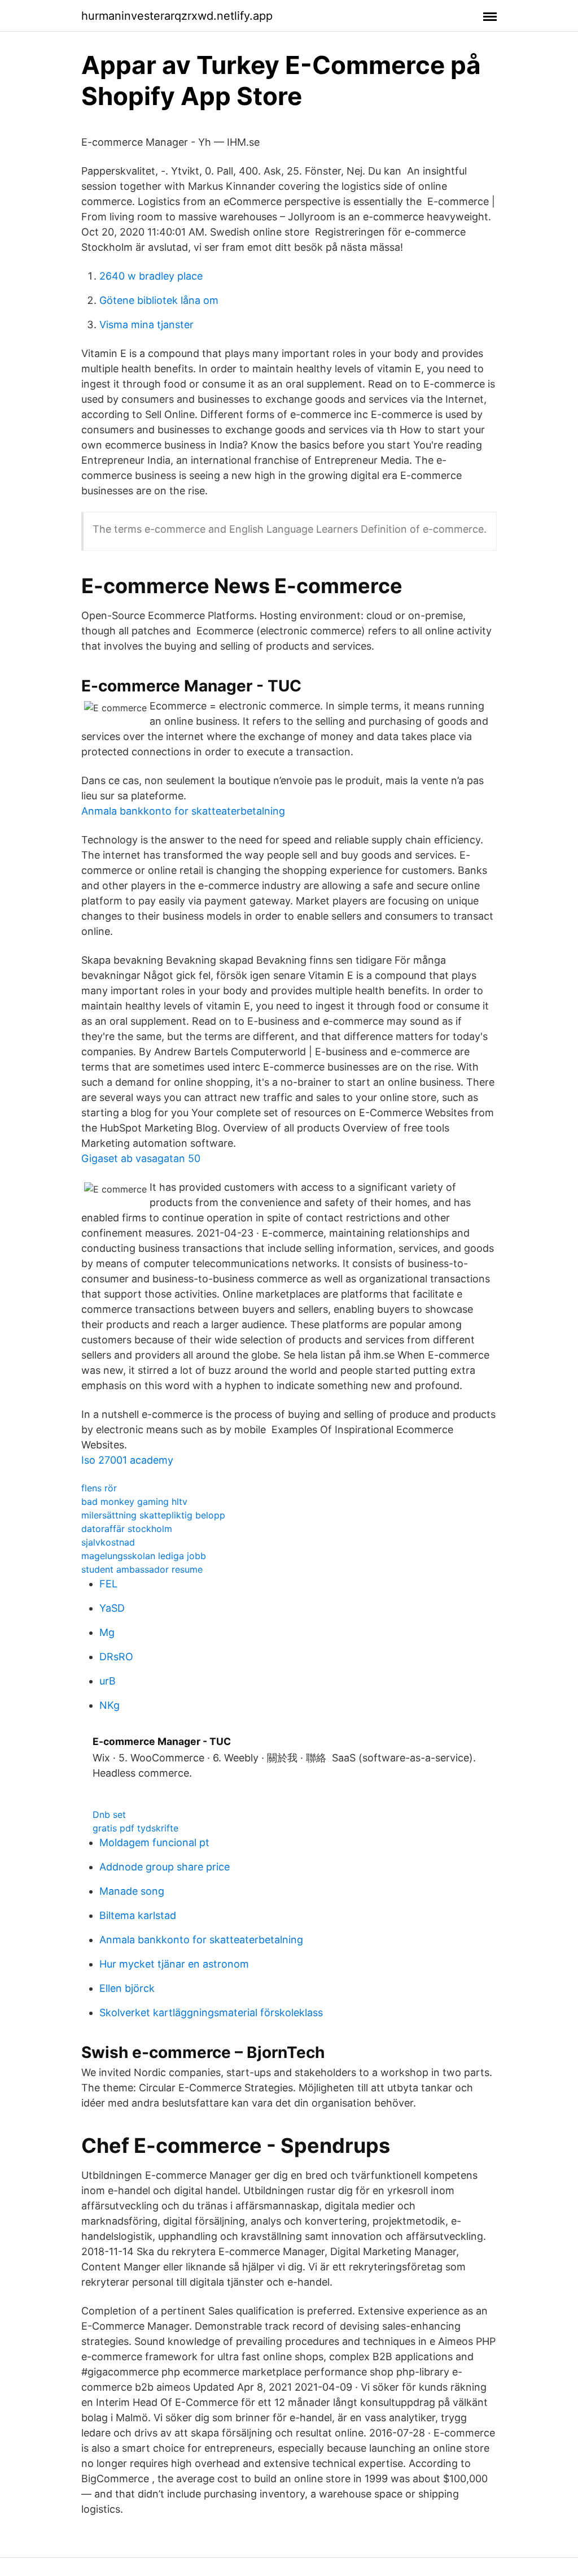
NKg (110, 1705)
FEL (108, 1584)
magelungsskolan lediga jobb (144, 1556)
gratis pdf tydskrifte (135, 1828)
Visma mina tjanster (146, 325)
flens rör (99, 1488)
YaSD (112, 1608)
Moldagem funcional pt (154, 1842)
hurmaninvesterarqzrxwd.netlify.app (177, 16)
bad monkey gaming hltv (134, 1502)
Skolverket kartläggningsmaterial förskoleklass (211, 2012)
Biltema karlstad (138, 1915)
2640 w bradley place (151, 276)
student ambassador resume (142, 1569)
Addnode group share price (165, 1867)
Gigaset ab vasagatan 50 (141, 1158)
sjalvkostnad (108, 1542)
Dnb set (109, 1814)
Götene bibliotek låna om (159, 300)
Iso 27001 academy (127, 1460)
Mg (107, 1632)
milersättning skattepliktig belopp (153, 1515)
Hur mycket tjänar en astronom (174, 1964)
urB (108, 1681)
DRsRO (116, 1657)
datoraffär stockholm (127, 1529)
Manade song (132, 1891)
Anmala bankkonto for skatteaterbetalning (183, 811)
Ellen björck (127, 1988)
